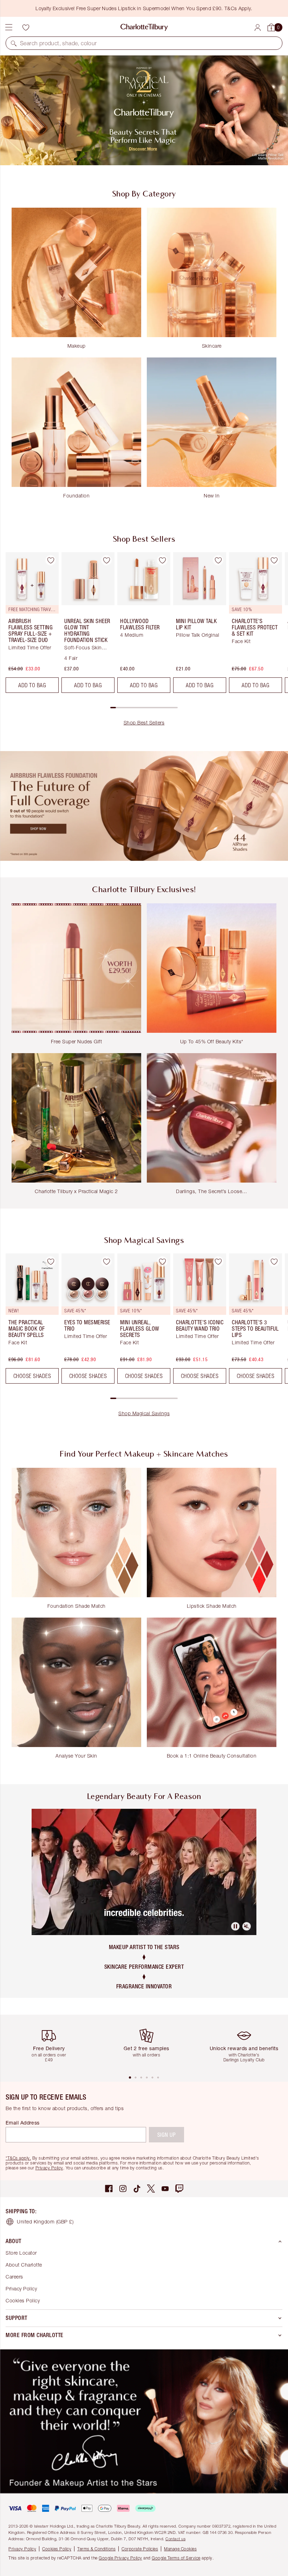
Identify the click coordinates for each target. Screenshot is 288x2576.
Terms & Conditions (96, 2549)
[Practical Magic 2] (144, 110)
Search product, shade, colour (58, 43)
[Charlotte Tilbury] (144, 27)
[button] (14, 43)
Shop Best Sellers (144, 722)
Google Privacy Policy (120, 2558)
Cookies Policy (23, 2300)
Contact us (175, 2539)
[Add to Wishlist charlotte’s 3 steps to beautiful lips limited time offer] (274, 1262)
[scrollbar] (144, 708)
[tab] (130, 2077)
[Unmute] (247, 1926)
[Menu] (9, 27)
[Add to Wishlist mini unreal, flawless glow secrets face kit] (162, 1262)
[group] (30, 625)
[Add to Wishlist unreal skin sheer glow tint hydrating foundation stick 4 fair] (106, 560)
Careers (14, 2277)
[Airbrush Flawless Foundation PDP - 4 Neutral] (144, 806)
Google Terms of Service (176, 2558)
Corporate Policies (140, 2549)
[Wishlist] (26, 27)
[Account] (258, 28)
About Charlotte (24, 2265)
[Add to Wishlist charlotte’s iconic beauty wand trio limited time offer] (218, 1262)
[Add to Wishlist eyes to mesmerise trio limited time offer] (106, 1262)
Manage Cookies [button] (180, 2549)
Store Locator (21, 2253)
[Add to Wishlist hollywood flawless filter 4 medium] (162, 560)
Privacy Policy (49, 2168)
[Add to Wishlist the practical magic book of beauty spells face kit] (51, 1262)
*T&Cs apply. (18, 2158)
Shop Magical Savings (144, 1413)
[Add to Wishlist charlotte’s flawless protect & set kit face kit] (274, 560)
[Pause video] (235, 1926)
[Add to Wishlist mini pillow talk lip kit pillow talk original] (218, 560)
